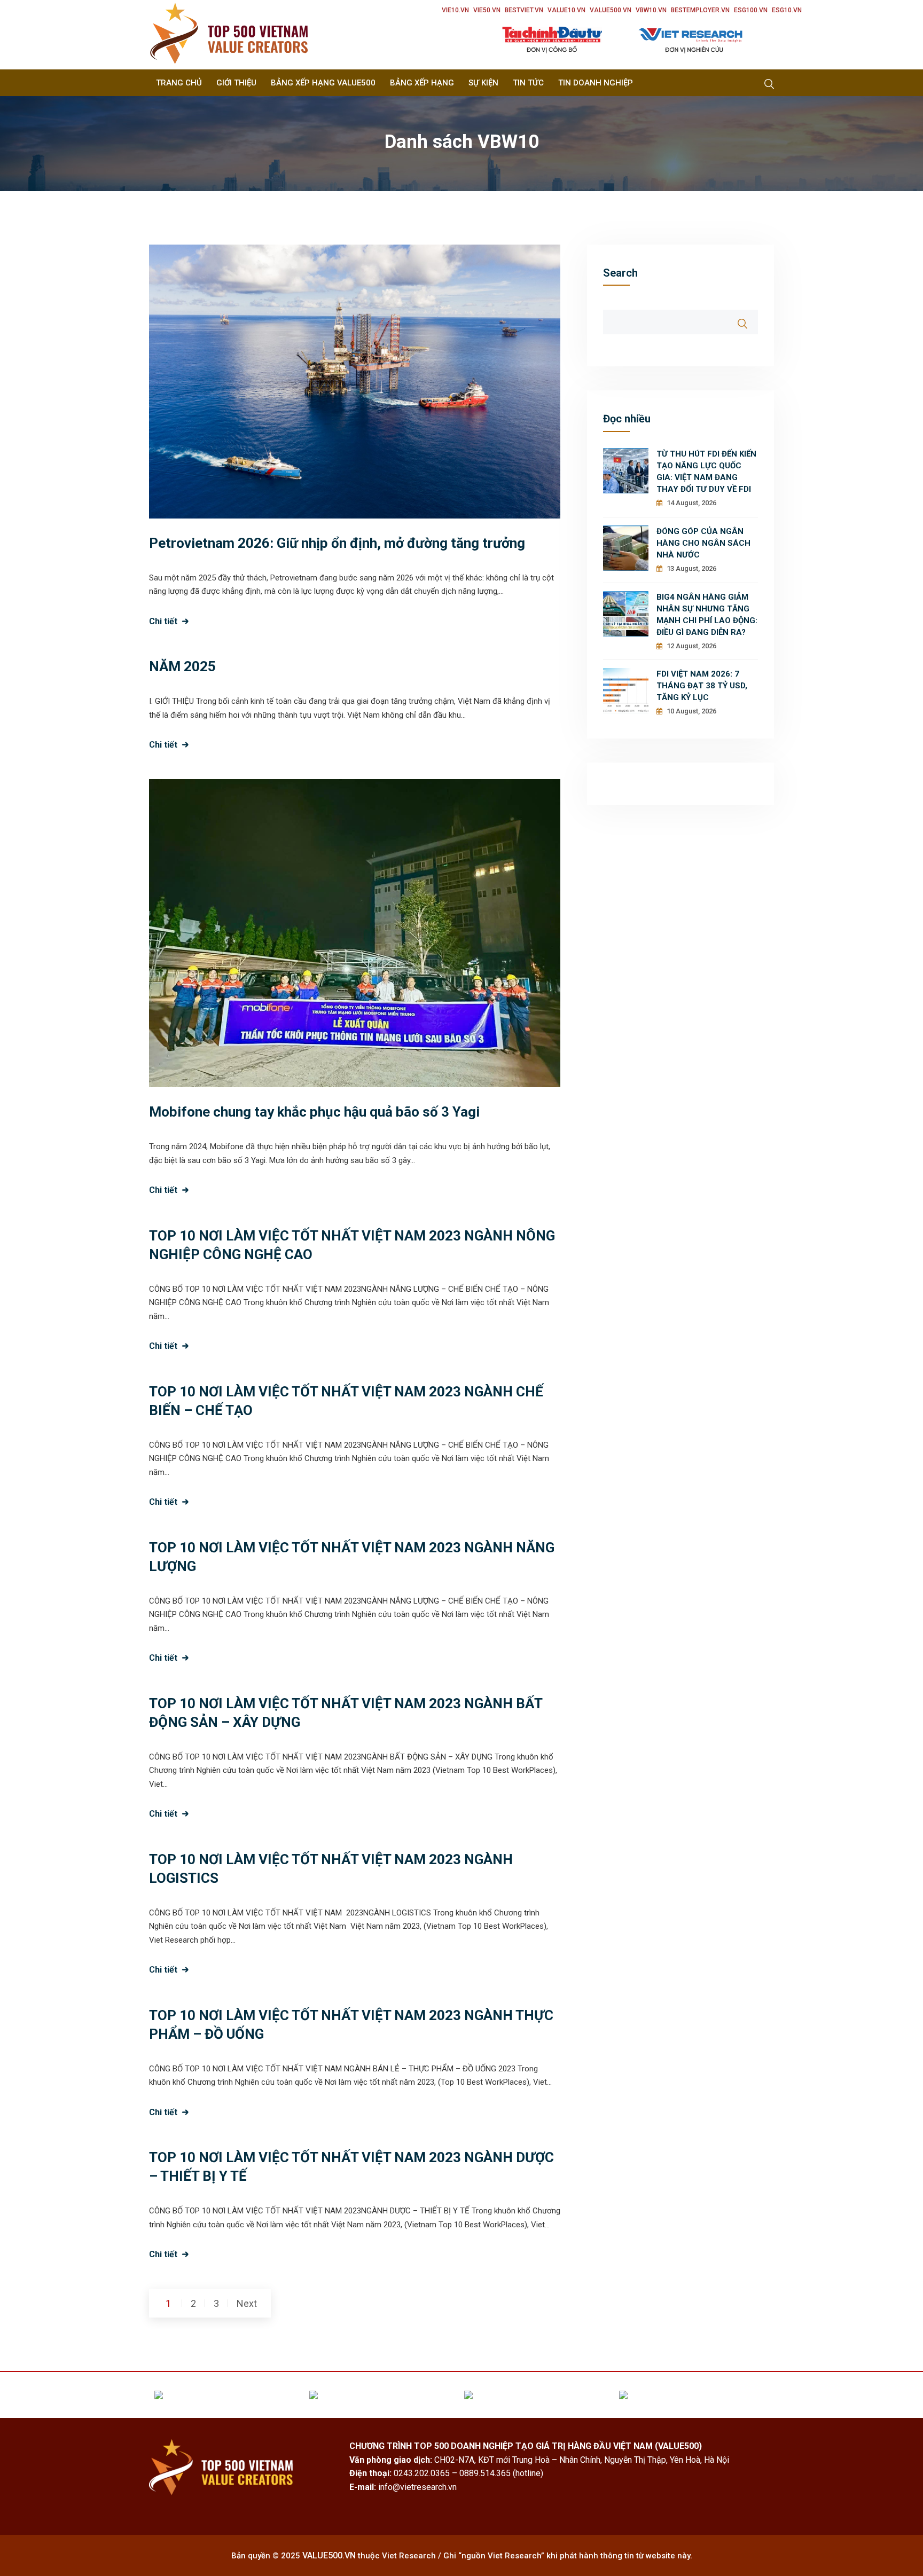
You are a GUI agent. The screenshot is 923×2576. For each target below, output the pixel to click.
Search (620, 273)
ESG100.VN (751, 10)
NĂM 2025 (182, 666)
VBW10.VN (651, 10)
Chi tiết (163, 621)
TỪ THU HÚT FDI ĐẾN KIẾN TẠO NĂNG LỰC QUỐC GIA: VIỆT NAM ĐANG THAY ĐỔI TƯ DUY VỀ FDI (706, 472)
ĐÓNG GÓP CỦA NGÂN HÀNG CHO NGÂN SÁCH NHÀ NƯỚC (703, 543)
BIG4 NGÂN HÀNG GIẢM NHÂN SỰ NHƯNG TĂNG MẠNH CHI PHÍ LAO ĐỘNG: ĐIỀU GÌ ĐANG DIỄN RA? (707, 615)
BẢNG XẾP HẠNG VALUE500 (323, 83)
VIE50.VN (487, 10)
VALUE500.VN (611, 10)
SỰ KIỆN (483, 83)
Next (247, 2303)
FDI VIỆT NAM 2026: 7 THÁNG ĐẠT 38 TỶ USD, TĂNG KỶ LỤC (702, 686)
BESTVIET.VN (524, 10)
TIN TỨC (528, 83)
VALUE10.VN (566, 10)
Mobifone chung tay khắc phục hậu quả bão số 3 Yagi (314, 1112)
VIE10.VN (455, 10)
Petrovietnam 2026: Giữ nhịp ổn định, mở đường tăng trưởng (337, 543)
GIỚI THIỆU (236, 83)
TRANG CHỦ (179, 83)
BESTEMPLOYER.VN (700, 10)
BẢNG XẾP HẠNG (422, 83)
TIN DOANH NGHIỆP (596, 83)
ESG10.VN (787, 10)
